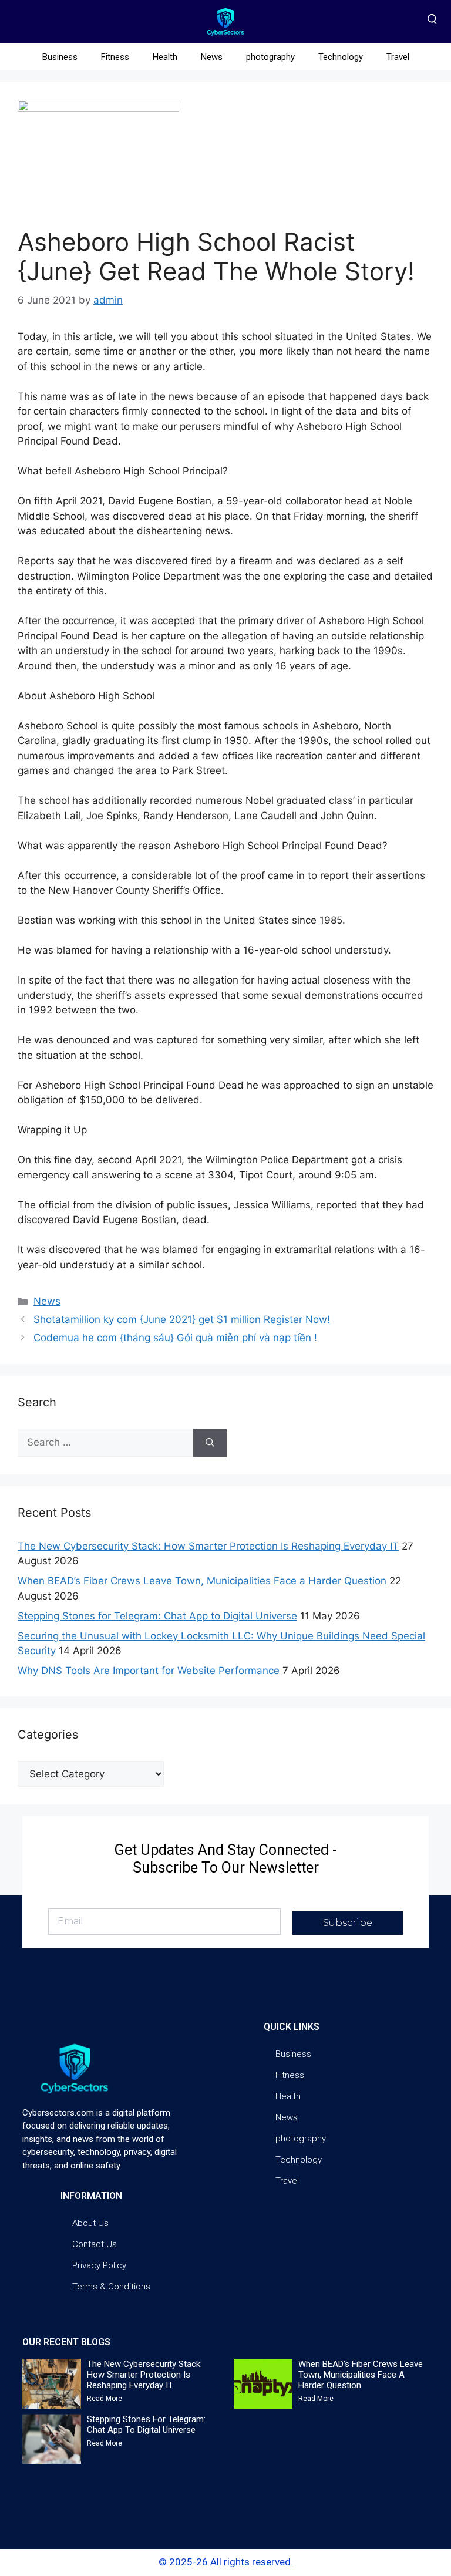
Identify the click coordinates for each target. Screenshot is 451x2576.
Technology (341, 57)
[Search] (210, 1443)
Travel (398, 57)
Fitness (115, 57)
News (212, 57)
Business (60, 57)
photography (270, 57)
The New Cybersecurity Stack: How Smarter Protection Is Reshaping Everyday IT (208, 1546)
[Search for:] (105, 1443)
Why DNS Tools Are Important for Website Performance (149, 1671)
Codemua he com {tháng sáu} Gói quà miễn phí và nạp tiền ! (175, 1338)
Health (165, 57)
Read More (105, 2399)
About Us (90, 2223)
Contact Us (95, 2244)
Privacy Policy (99, 2265)
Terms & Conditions (111, 2287)
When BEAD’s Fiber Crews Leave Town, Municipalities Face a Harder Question (202, 1581)
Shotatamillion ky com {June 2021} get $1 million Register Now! (182, 1319)
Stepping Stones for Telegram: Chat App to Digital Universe (157, 1616)
